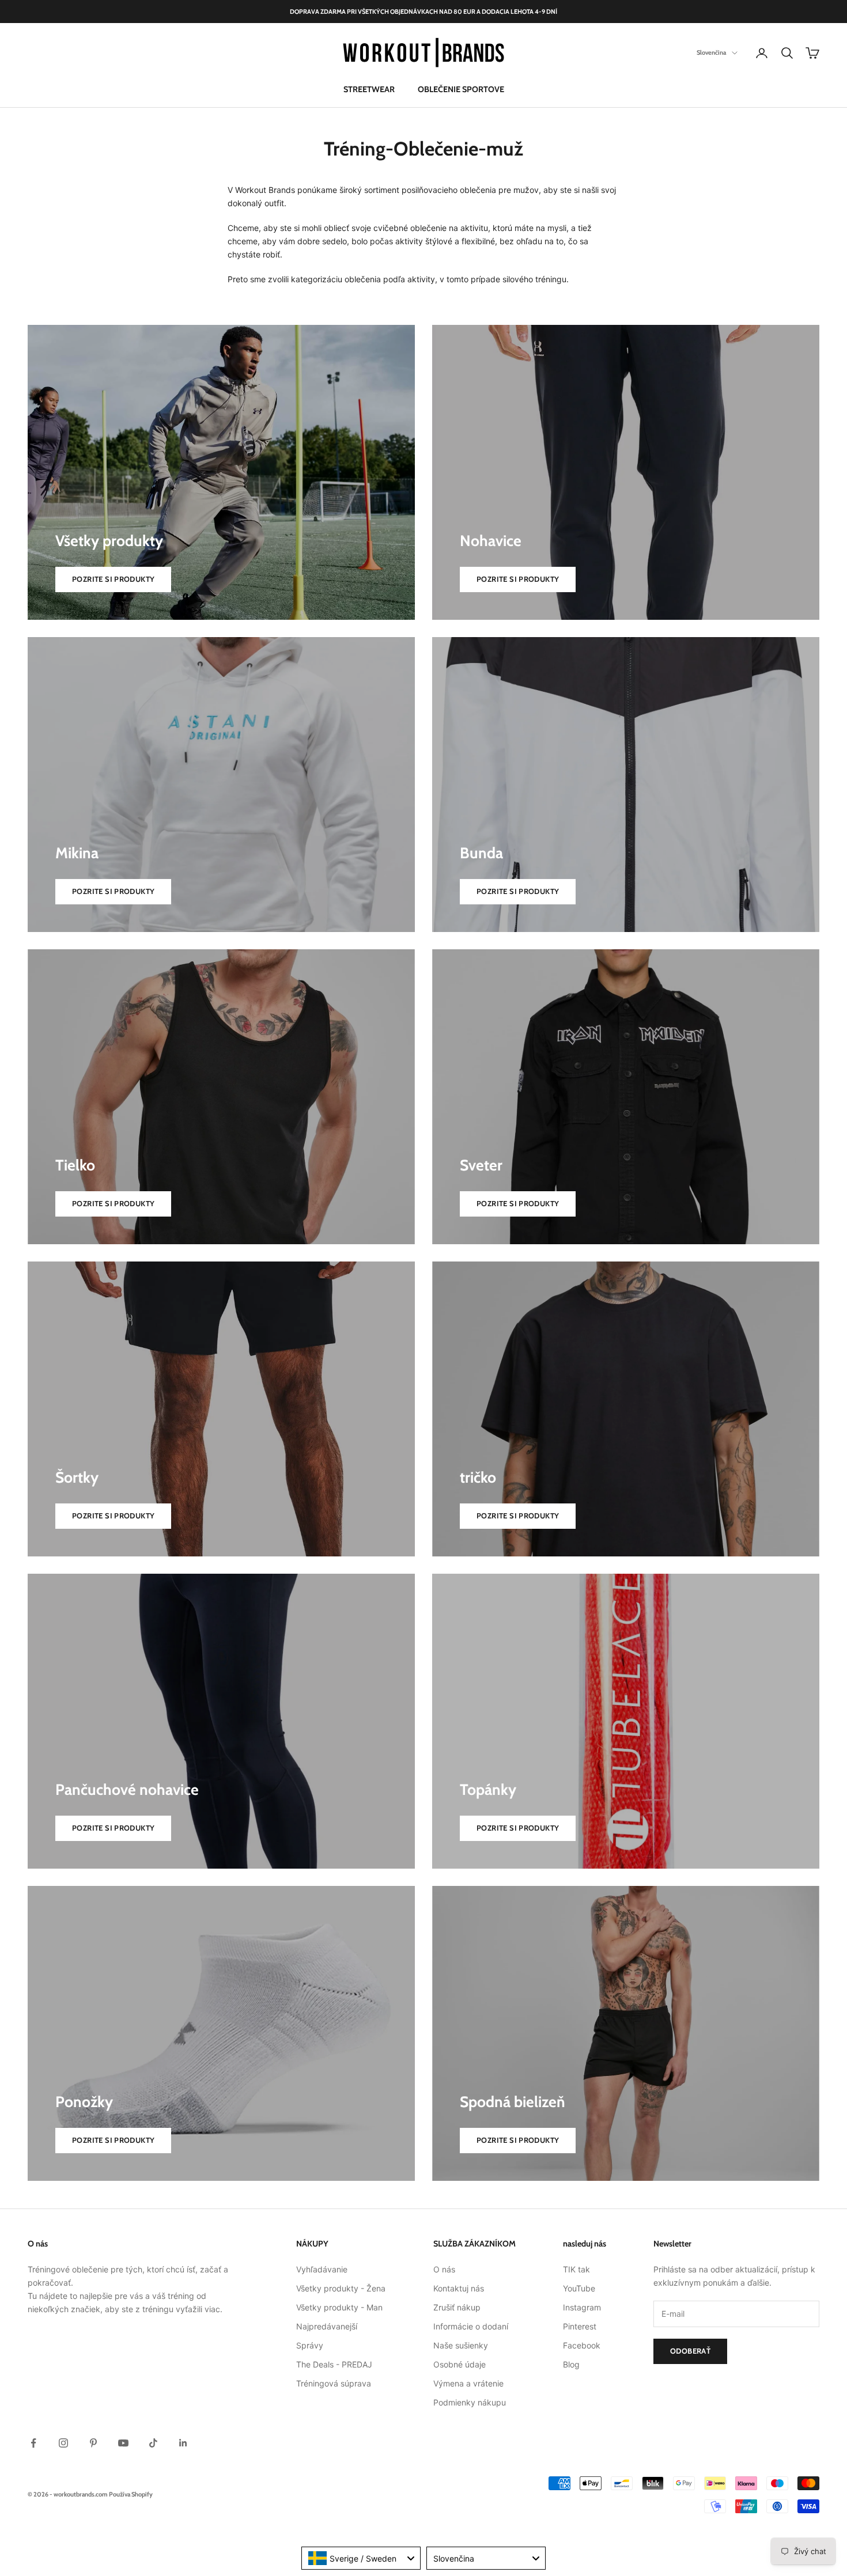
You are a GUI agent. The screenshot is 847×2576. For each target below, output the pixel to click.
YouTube (579, 2288)
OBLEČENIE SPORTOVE (461, 89)
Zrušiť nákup (457, 2307)
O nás (444, 2269)
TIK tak (576, 2269)
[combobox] (361, 2558)
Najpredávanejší (327, 2326)
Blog (571, 2364)
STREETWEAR (369, 89)
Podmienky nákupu (470, 2402)
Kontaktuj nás (459, 2288)
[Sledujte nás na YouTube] (123, 2443)
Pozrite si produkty (113, 579)
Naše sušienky (461, 2345)
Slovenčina (711, 53)
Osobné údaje (460, 2364)
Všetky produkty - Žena (341, 2288)
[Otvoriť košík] (812, 53)
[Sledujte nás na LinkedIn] (183, 2443)
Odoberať (690, 2351)
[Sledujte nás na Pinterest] (93, 2443)
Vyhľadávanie (322, 2269)
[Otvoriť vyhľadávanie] (787, 53)
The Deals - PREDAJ (334, 2364)
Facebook (582, 2345)
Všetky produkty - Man (339, 2307)
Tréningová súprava (334, 2383)
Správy (310, 2345)
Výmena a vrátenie (468, 2383)
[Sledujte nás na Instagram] (63, 2443)
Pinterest (580, 2326)
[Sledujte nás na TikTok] (153, 2443)
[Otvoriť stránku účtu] (762, 53)
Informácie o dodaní (471, 2326)
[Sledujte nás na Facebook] (33, 2443)
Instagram (582, 2307)
